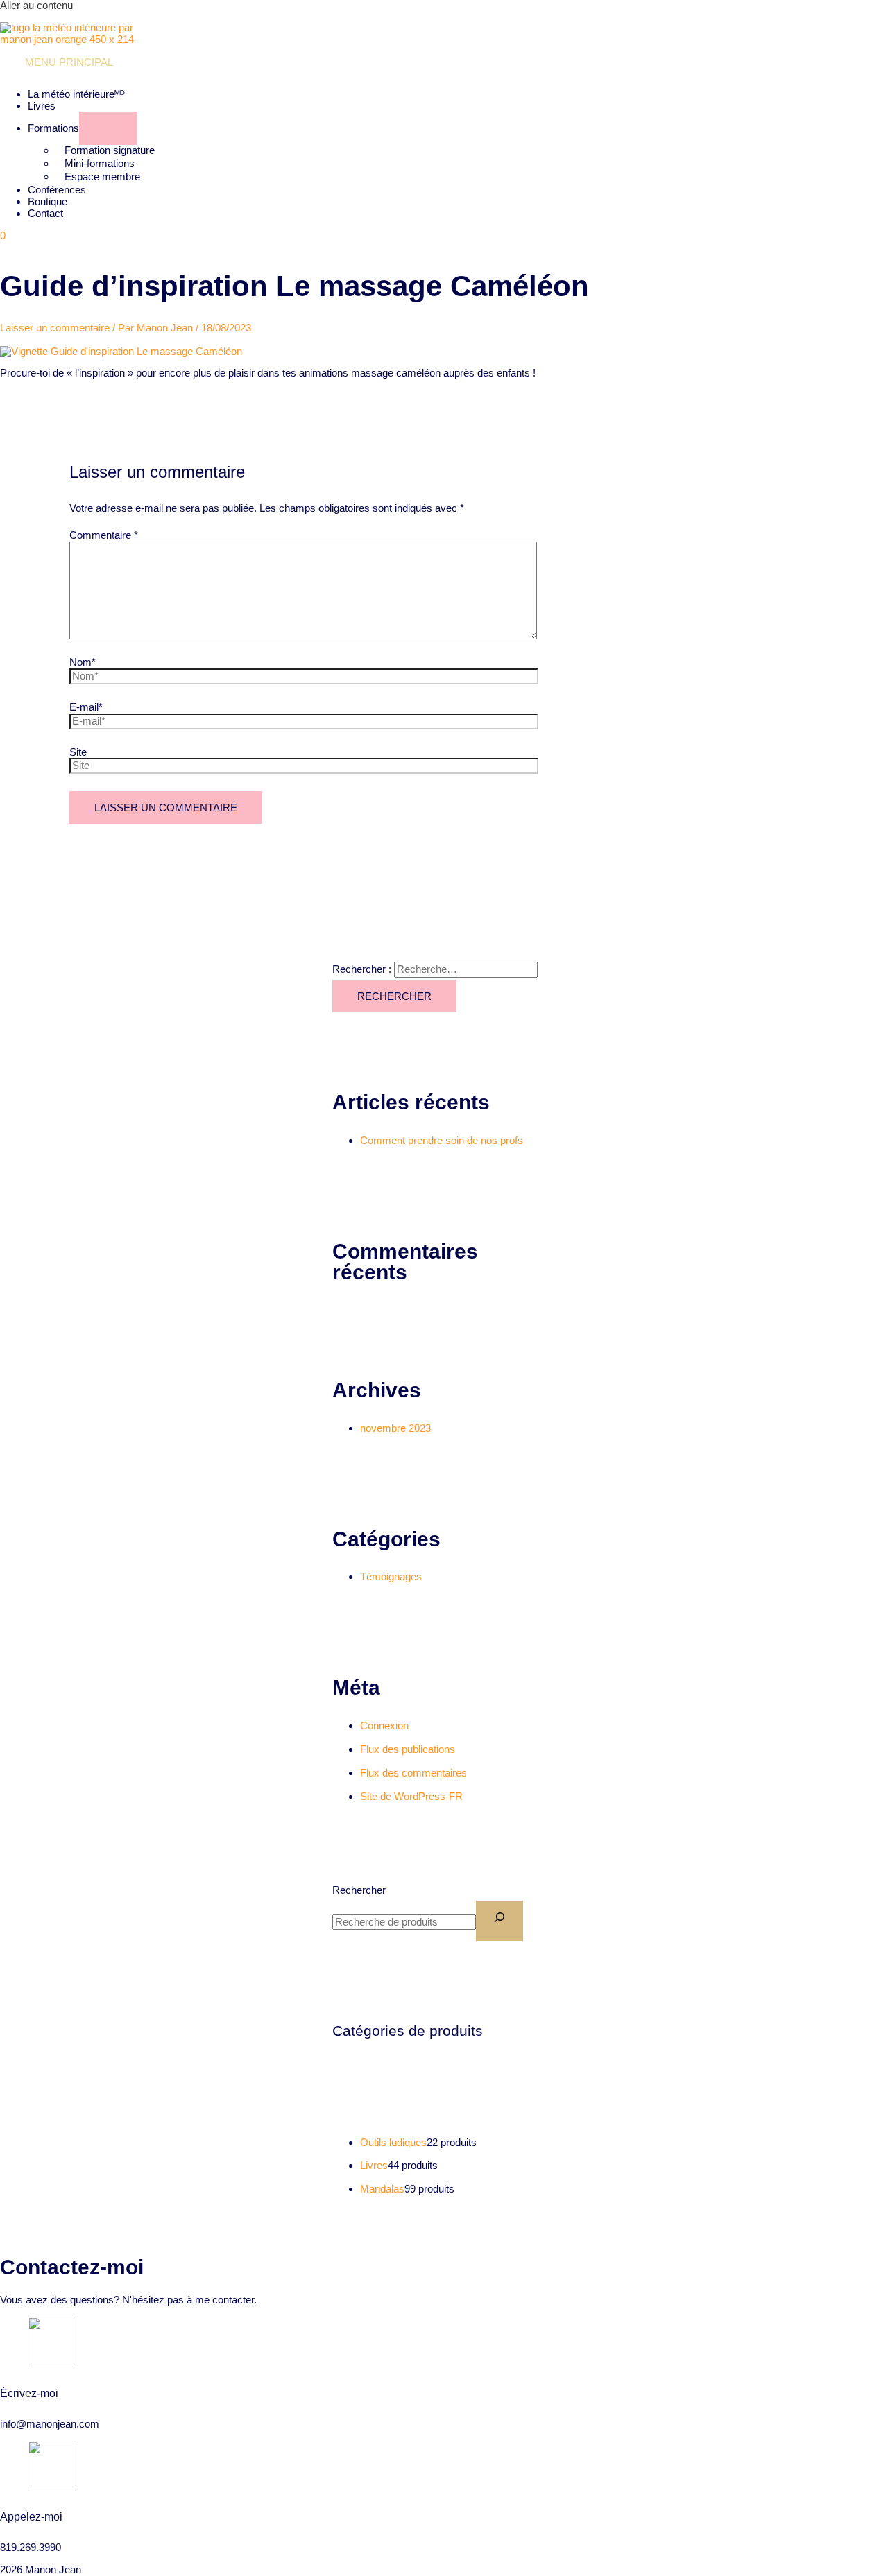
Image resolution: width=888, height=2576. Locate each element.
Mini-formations (100, 163)
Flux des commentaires (413, 1773)
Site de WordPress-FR (411, 1796)
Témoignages (391, 1576)
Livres (42, 106)
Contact (45, 213)
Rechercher (359, 1890)
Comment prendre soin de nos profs (442, 1140)
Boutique (48, 201)
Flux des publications (408, 1749)
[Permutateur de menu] (108, 128)
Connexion (384, 1726)
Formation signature (110, 150)
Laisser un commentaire (55, 328)
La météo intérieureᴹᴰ (76, 94)
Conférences (57, 190)
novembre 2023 (395, 1428)
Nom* (83, 662)
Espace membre (102, 176)
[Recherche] (499, 1921)
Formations (53, 128)
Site (78, 752)
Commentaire (104, 535)
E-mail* (86, 707)
